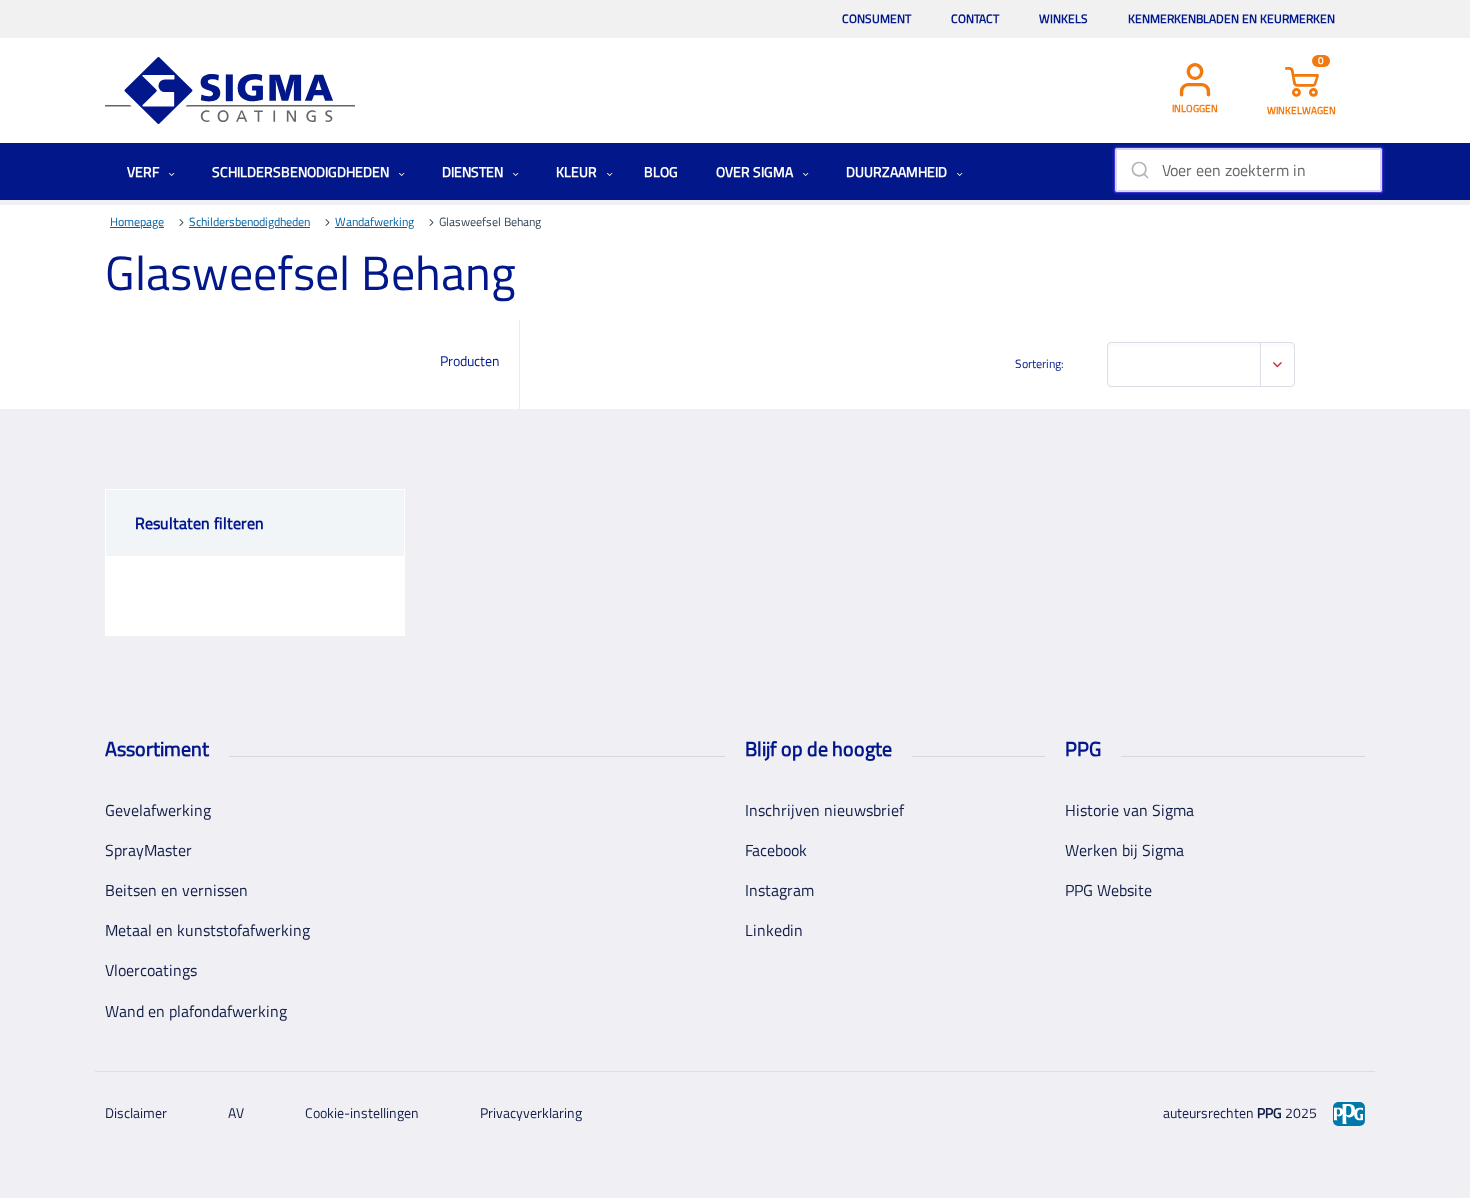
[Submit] (1138, 170)
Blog (661, 171)
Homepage (137, 221)
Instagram (779, 890)
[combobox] (1248, 170)
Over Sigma (756, 171)
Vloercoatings (151, 970)
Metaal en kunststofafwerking (207, 930)
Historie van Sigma (1129, 810)
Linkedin (774, 930)
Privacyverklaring (531, 1112)
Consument (876, 18)
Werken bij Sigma (1124, 850)
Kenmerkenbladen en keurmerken (1231, 18)
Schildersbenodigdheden (302, 171)
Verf (144, 171)
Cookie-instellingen (362, 1112)
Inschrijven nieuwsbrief (824, 810)
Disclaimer (136, 1112)
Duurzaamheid (898, 171)
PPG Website (1108, 890)
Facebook (776, 850)
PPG (1269, 1112)
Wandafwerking (374, 221)
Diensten (474, 171)
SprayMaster (148, 850)
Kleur (578, 171)
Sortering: (1039, 364)
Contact (975, 18)
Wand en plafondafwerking (196, 1011)
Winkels (1063, 18)
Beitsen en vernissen (176, 890)
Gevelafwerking (158, 810)
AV (236, 1112)
